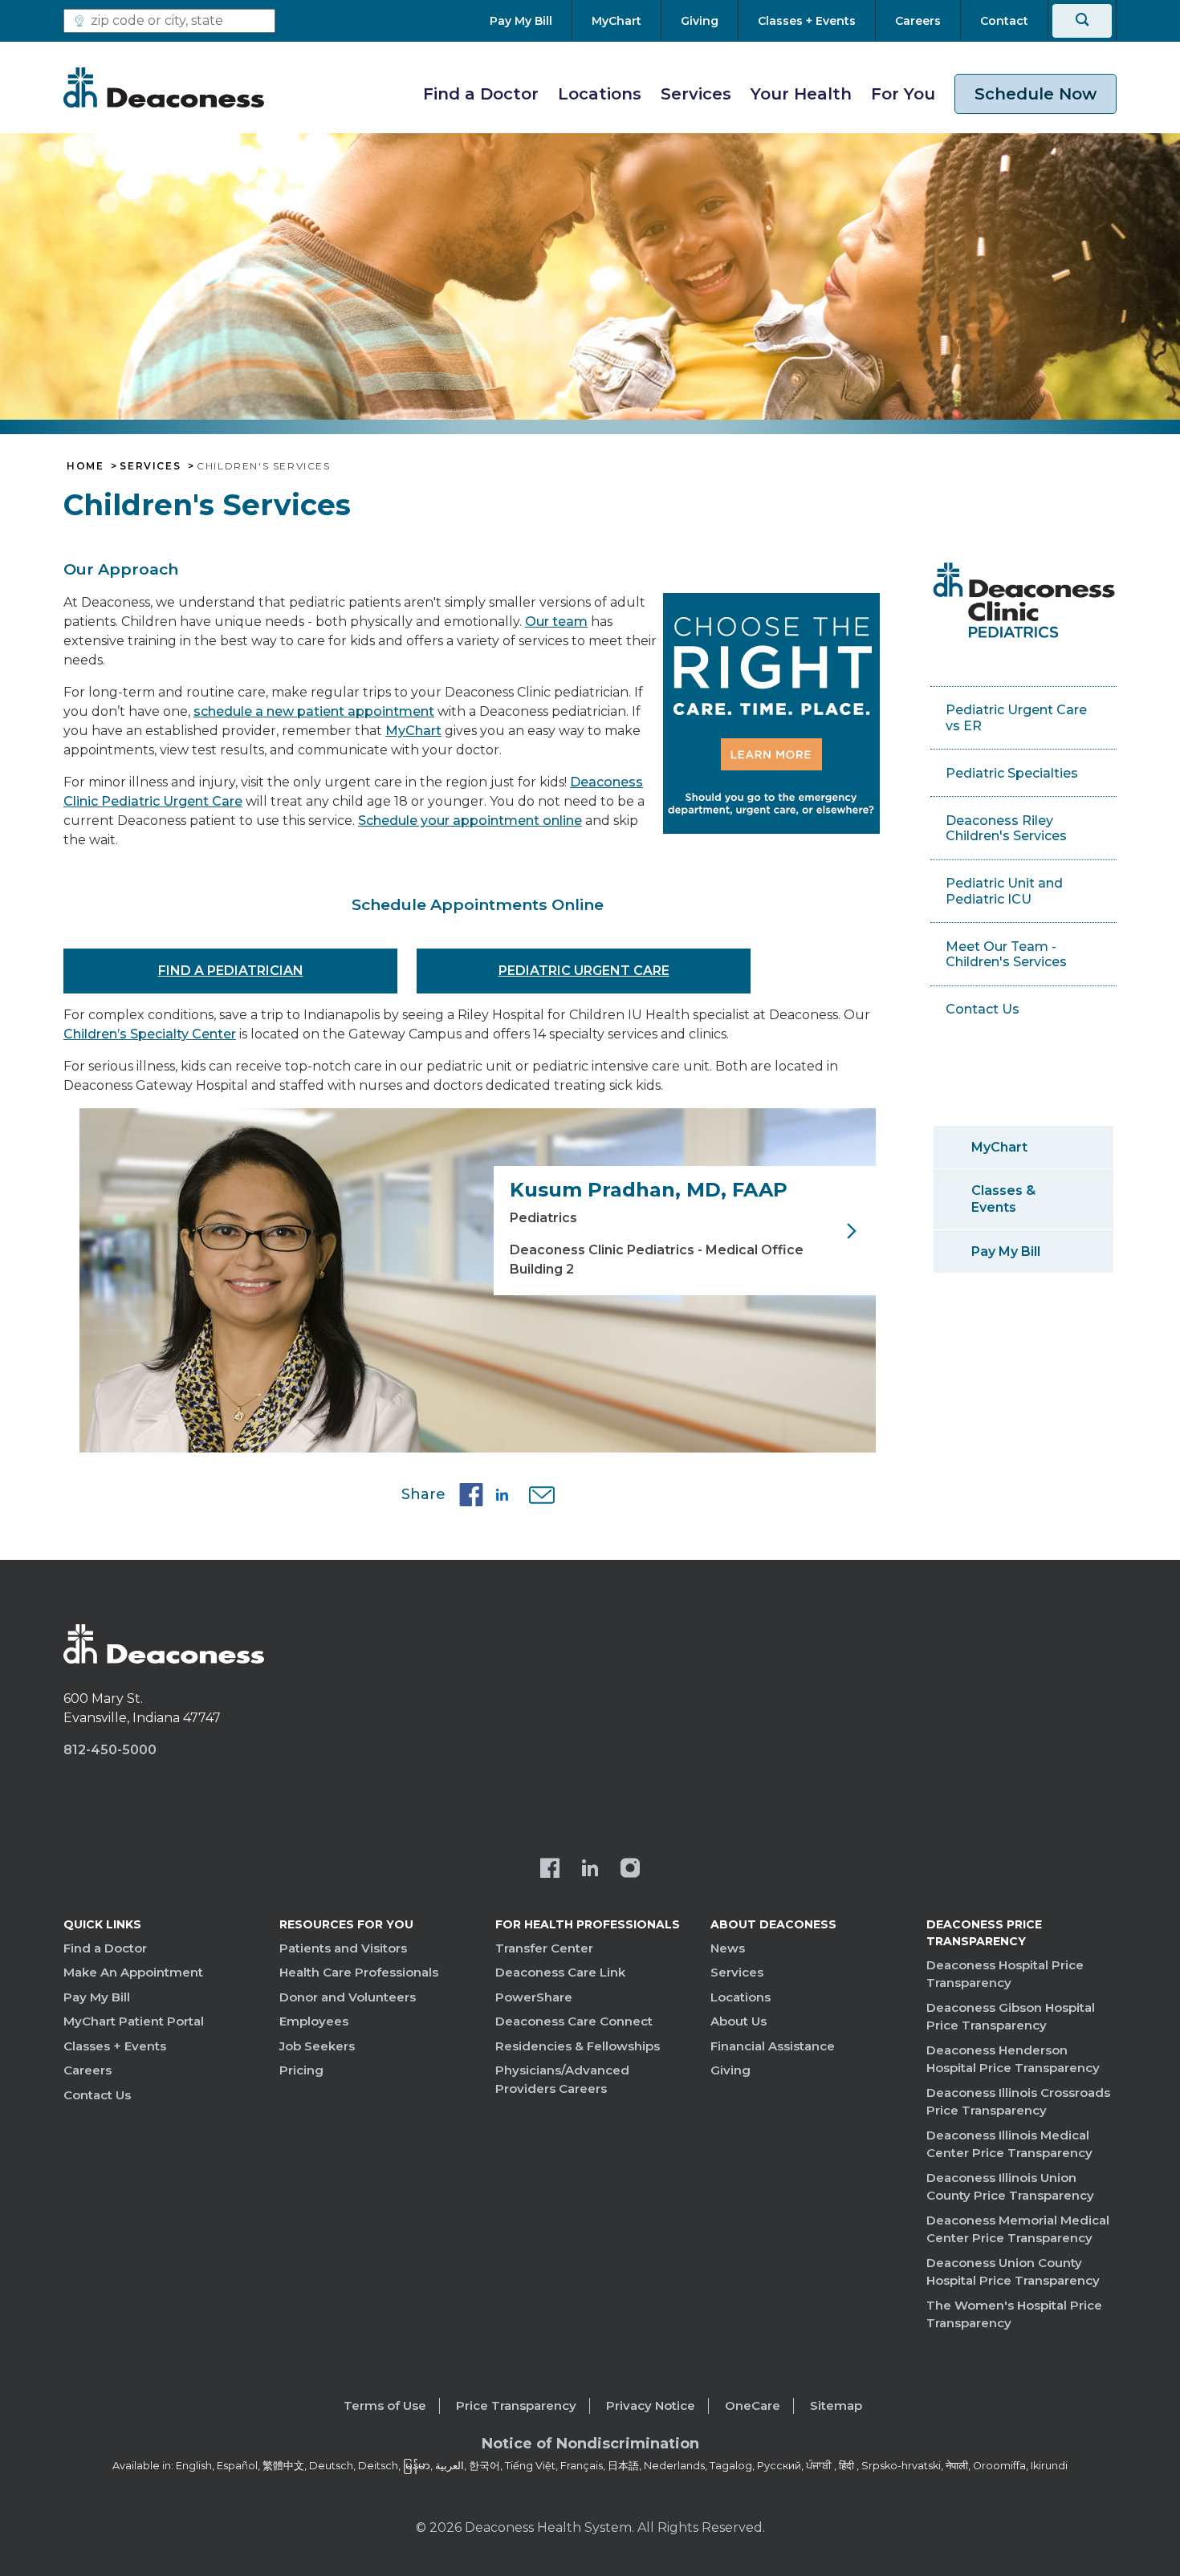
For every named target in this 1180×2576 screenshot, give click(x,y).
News (728, 1948)
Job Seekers (317, 2046)
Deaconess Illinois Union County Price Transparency (1010, 2187)
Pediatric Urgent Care (584, 971)
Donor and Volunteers (348, 1997)
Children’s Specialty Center (150, 1034)
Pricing (301, 2070)
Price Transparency (516, 2405)
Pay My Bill (1006, 1251)
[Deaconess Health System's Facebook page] (550, 1870)
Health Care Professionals (359, 1972)
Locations (600, 94)
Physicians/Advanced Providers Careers (562, 2079)
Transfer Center (544, 1948)
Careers (87, 2070)
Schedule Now (1036, 94)
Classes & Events (1003, 1199)
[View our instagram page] (630, 1870)
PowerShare (534, 1997)
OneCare (753, 2405)
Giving (730, 2070)
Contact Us (983, 1009)
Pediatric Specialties (1012, 773)
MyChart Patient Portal (134, 2021)
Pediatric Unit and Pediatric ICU (1004, 891)
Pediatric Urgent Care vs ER (1016, 718)
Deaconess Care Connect (574, 2021)
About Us (739, 2021)
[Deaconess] (164, 87)
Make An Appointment (133, 1972)
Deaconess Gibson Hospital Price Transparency (1011, 2017)
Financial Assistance (773, 2046)
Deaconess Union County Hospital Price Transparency (1013, 2272)
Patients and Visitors (343, 1948)
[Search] (1082, 21)
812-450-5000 (110, 1750)
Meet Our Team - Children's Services (1006, 955)
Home (85, 466)
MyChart (413, 731)
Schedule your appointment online (470, 821)
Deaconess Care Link (560, 1972)
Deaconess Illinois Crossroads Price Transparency (1018, 2102)
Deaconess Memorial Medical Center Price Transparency (1018, 2229)
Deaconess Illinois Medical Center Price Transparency (1009, 2144)
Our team (556, 622)
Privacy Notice (651, 2405)
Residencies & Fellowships (578, 2046)
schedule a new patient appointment (314, 711)
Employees (314, 2021)
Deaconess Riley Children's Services (1006, 829)
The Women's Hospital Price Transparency (1014, 2314)
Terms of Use (385, 2405)
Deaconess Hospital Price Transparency (1005, 1974)
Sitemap (836, 2405)
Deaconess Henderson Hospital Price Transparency (1013, 2059)
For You (903, 94)
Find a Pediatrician (231, 971)
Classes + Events (115, 2046)
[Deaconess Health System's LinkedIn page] (590, 1870)
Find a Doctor (481, 94)
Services (696, 94)
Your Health (801, 94)
